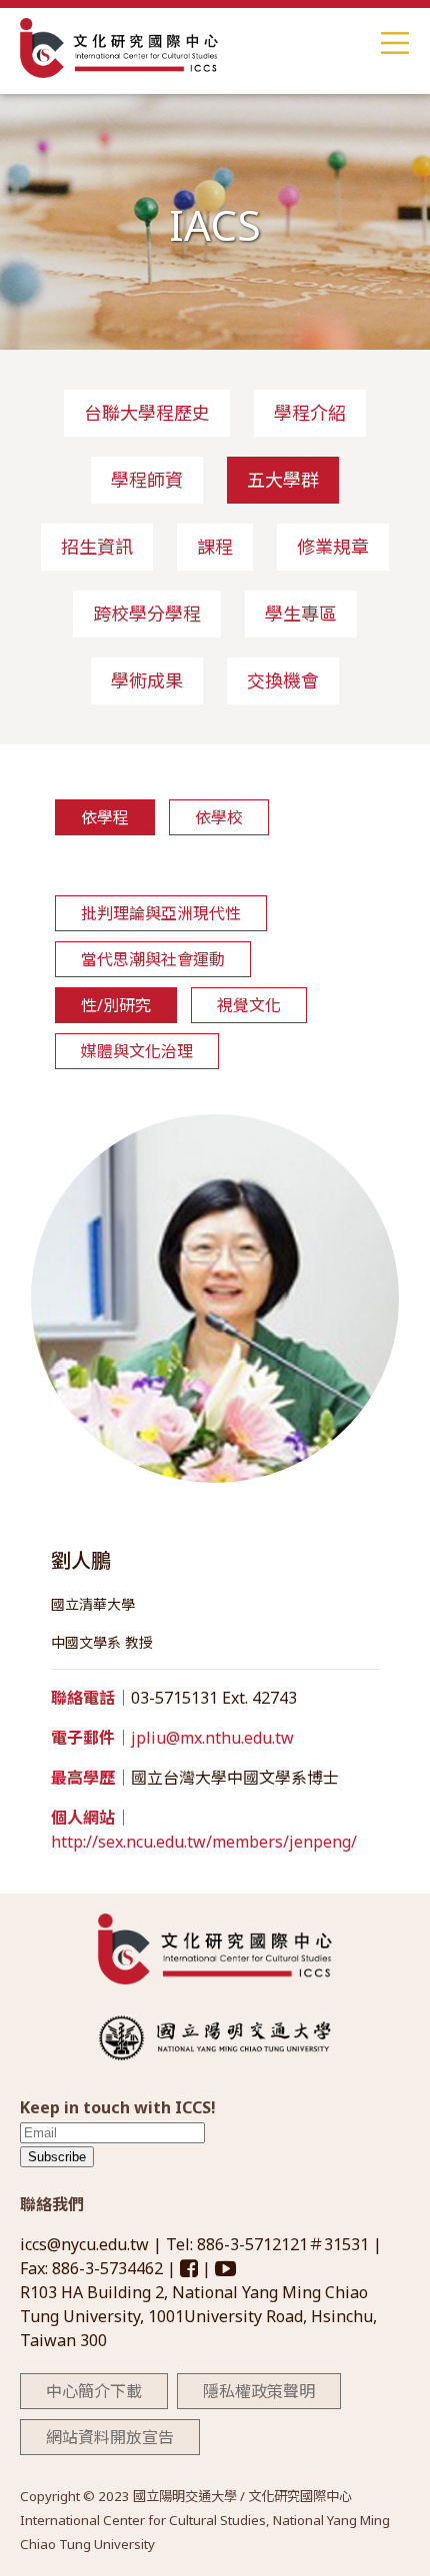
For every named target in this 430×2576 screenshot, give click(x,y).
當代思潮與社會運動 (153, 959)
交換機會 (283, 680)
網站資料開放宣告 (110, 2437)
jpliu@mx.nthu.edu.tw (212, 1738)
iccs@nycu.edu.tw (86, 2244)
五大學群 (283, 480)
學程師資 (147, 480)
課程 (215, 547)
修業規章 (333, 547)
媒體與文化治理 (137, 1051)
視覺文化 (249, 1005)
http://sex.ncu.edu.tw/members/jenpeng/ (204, 1842)
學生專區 (301, 614)
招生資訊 (97, 547)
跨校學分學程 (147, 614)
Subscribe (57, 2157)
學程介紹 (310, 413)
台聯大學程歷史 (147, 413)
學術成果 (147, 680)
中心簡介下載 (94, 2391)
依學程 (105, 817)
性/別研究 (116, 1005)
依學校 (219, 817)
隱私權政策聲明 (259, 2391)
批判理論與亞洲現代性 (161, 913)
